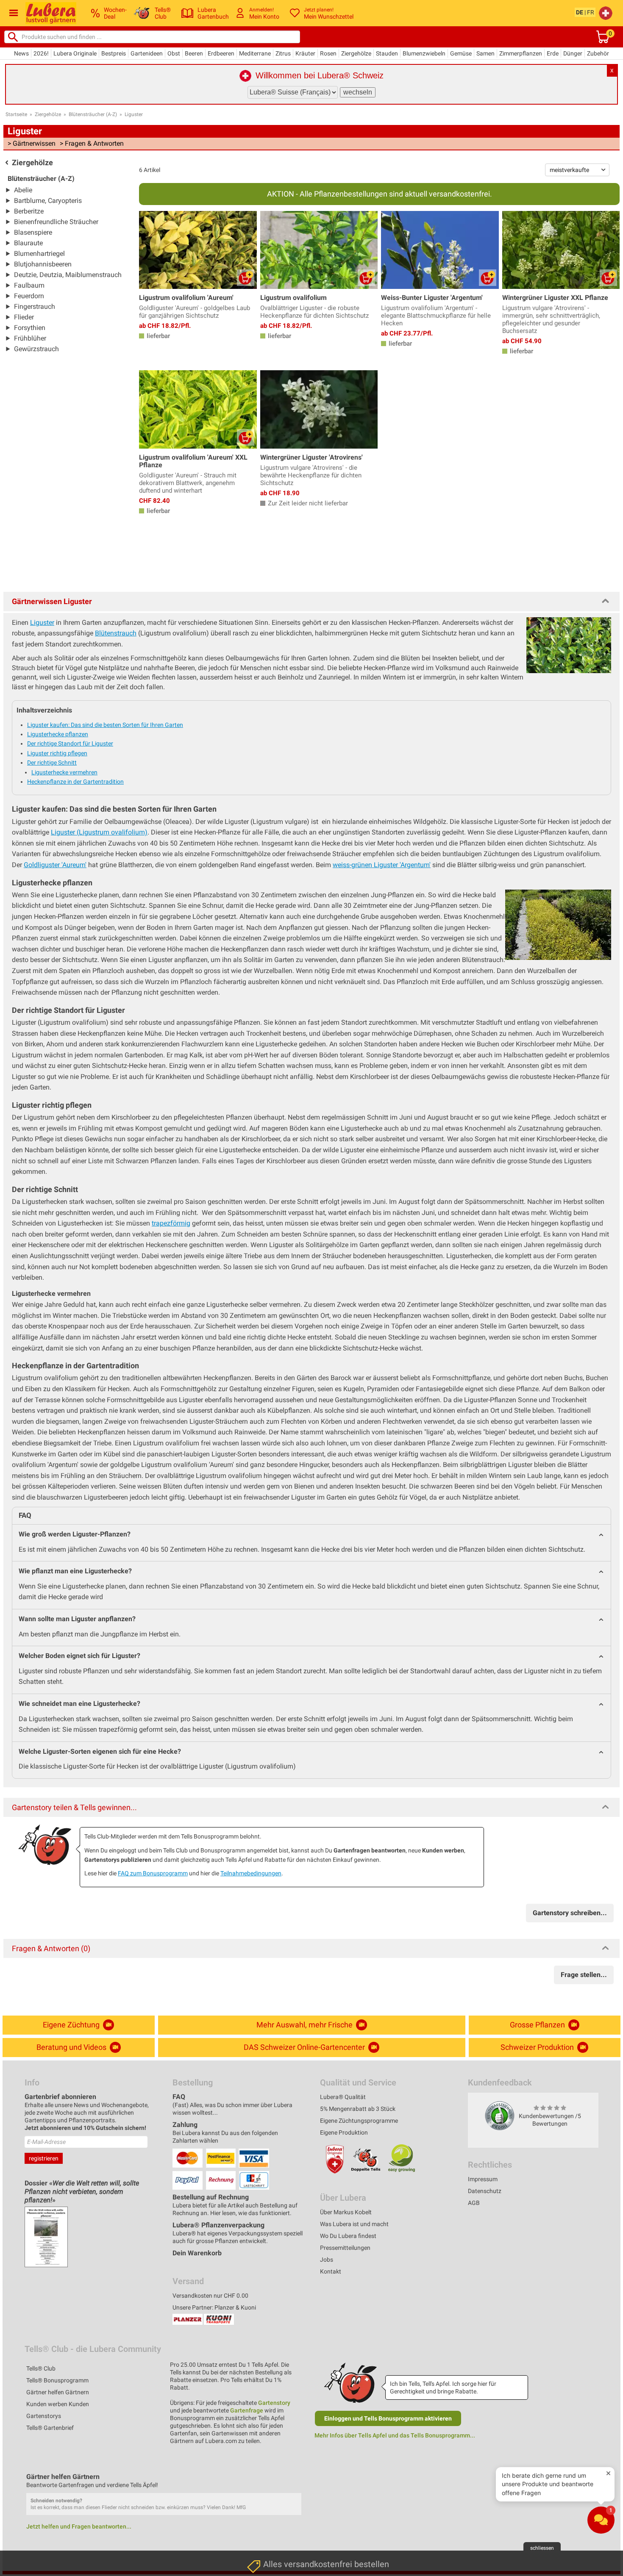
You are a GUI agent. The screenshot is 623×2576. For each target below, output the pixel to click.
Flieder (24, 317)
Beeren (194, 53)
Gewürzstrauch (36, 349)
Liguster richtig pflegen (57, 753)
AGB (474, 2203)
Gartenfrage (247, 2410)
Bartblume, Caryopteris (48, 201)
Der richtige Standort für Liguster (70, 743)
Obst (174, 53)
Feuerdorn (29, 296)
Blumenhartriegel (39, 254)
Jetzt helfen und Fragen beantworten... (79, 2526)
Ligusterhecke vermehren (64, 772)
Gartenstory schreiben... (570, 1913)
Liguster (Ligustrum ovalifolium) (99, 832)
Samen (485, 53)
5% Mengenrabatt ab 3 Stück (358, 2109)
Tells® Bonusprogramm (57, 2380)
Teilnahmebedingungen (251, 1873)
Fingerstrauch (35, 306)
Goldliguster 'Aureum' (55, 865)
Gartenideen (147, 53)
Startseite (16, 114)
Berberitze (29, 211)
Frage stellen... (584, 1975)
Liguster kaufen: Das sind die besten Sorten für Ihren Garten (105, 725)
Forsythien (30, 328)
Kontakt (331, 2271)
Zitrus (283, 53)
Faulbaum (29, 285)
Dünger (573, 53)
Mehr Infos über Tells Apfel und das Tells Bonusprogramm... (395, 2435)
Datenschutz (485, 2191)
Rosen (328, 53)
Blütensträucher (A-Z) (93, 114)
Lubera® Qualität (343, 2097)
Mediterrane (255, 53)
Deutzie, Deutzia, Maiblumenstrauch (68, 275)
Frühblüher (30, 338)
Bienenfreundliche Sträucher (56, 222)
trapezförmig (171, 1223)
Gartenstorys (44, 2416)
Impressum (483, 2179)
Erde (553, 53)
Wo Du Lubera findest (348, 2236)
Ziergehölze (356, 53)
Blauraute (28, 243)
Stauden (387, 53)
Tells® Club (41, 2368)
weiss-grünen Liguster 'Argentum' (382, 865)
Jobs (327, 2260)
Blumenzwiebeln (424, 53)
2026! (41, 53)
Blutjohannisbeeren (43, 264)
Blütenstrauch (116, 633)
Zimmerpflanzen (521, 53)
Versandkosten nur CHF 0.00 (210, 2296)
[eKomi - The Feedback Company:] (500, 2115)
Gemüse (461, 53)
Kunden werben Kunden (58, 2404)
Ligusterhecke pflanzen (58, 734)
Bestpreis (114, 53)
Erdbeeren (221, 53)
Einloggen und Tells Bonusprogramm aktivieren (388, 2418)
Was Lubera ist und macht (354, 2224)
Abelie (23, 190)
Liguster (134, 114)
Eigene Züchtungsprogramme (359, 2121)
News (21, 53)
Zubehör (598, 53)
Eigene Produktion (344, 2132)
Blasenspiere (33, 232)
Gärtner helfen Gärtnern (58, 2392)
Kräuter (305, 53)
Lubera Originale (75, 53)
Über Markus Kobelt (346, 2212)
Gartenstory (274, 2403)
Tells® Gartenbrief (50, 2428)
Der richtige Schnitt (52, 763)
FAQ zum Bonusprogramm (153, 1873)
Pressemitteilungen (345, 2248)
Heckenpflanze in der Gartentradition (75, 782)
